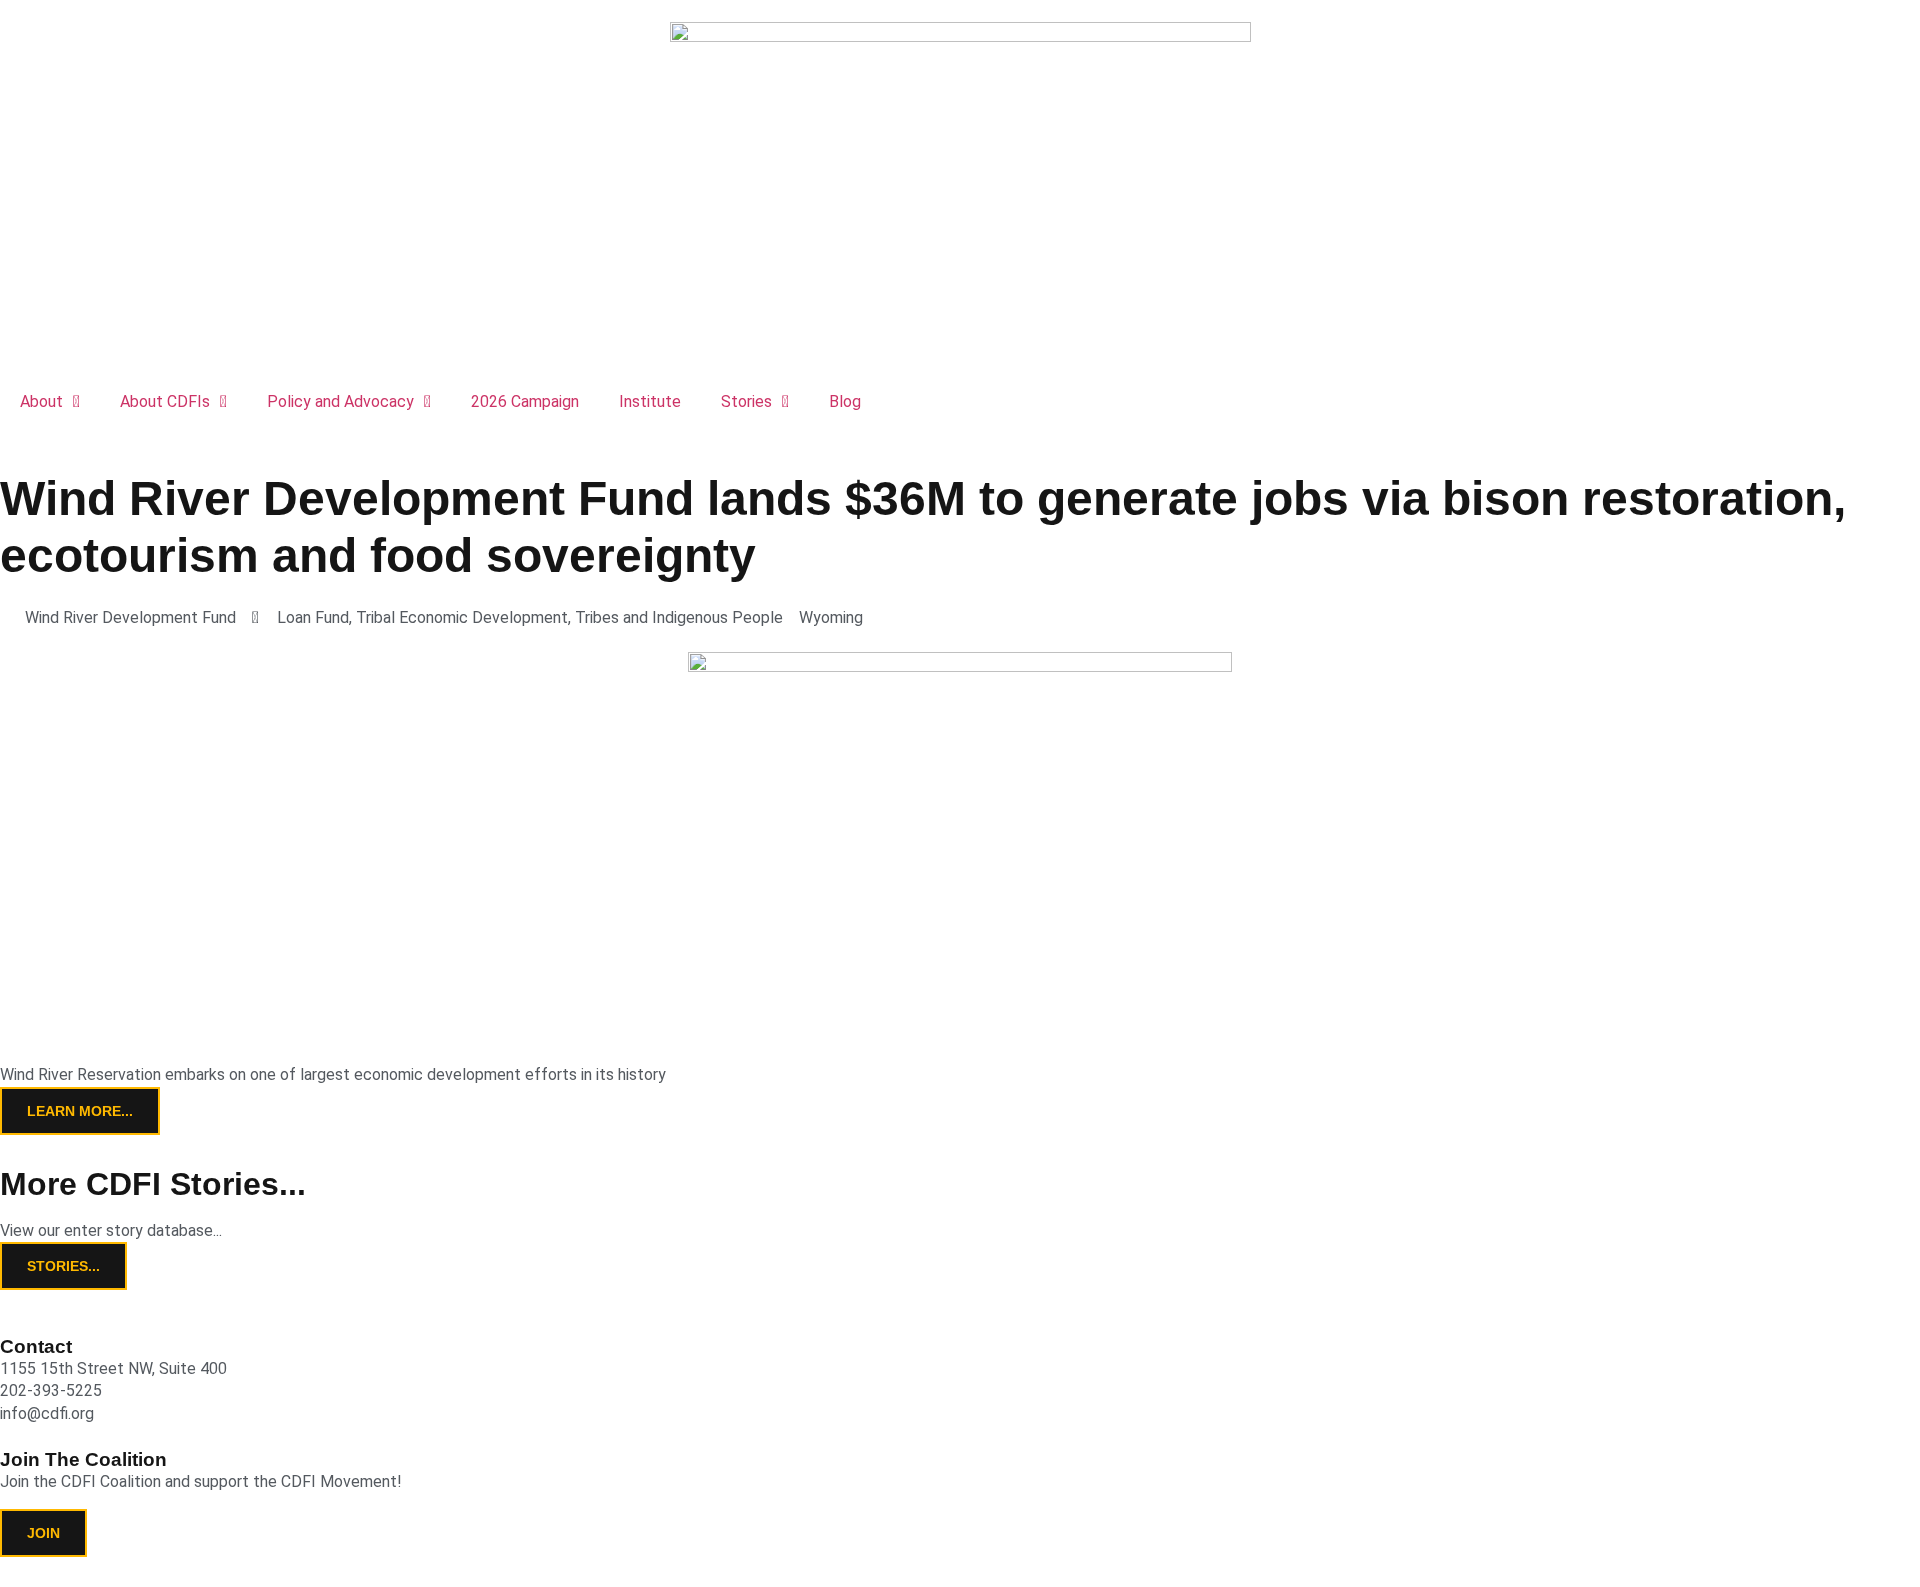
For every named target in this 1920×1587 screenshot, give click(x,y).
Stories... (63, 1266)
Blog (845, 401)
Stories (746, 401)
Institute (650, 401)
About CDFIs (165, 401)
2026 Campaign (525, 401)
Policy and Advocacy (340, 401)
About (41, 401)
